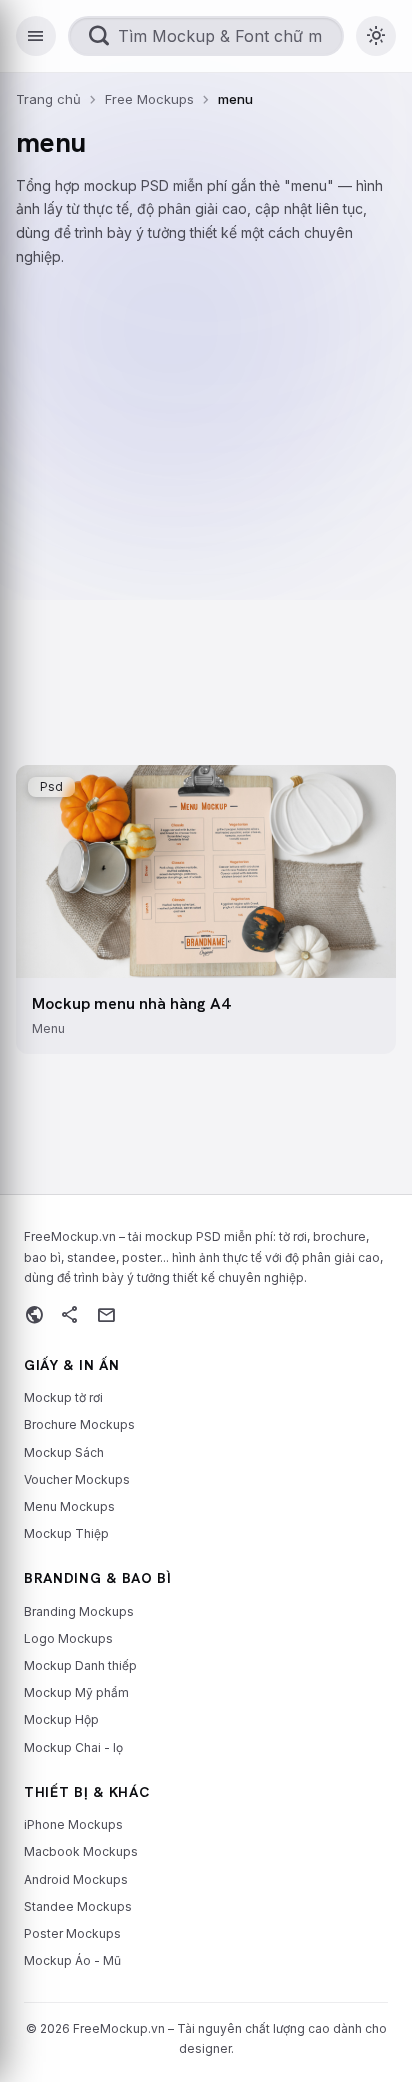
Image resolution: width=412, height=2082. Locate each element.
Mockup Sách (64, 1452)
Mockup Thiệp (66, 1533)
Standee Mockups (78, 1906)
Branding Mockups (79, 1611)
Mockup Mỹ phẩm (76, 1692)
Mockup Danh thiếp (80, 1665)
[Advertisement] (206, 499)
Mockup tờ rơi (63, 1397)
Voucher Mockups (77, 1479)
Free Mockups (149, 99)
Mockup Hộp (61, 1719)
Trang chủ (48, 99)
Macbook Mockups (81, 1851)
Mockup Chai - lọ (73, 1747)
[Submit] (99, 36)
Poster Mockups (72, 1933)
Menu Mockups (69, 1506)
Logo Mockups (68, 1638)
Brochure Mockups (79, 1424)
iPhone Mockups (73, 1824)
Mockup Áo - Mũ (72, 1960)
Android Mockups (76, 1879)
